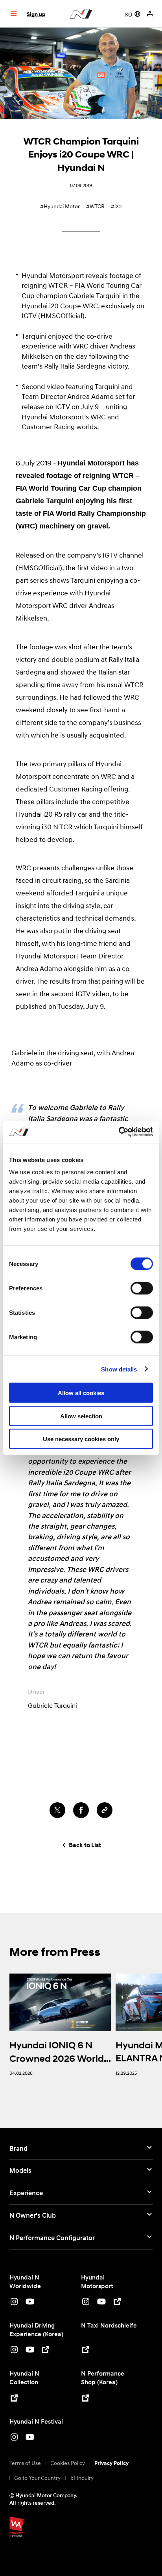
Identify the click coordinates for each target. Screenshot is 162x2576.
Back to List (85, 1845)
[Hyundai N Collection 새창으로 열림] (14, 2399)
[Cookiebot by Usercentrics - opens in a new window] (119, 1132)
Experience (26, 2193)
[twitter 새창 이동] (57, 1810)
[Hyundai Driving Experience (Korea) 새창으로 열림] (46, 2351)
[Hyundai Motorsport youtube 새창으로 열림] (101, 2303)
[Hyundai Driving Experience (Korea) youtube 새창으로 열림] (30, 2351)
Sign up (36, 14)
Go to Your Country (37, 2478)
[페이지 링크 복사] (105, 1810)
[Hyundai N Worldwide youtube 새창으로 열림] (30, 2303)
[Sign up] (151, 14)
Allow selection (81, 1416)
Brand (18, 2148)
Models (20, 2170)
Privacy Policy (111, 2463)
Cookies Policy (68, 2463)
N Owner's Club (33, 2215)
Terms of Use (25, 2463)
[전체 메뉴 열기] (13, 14)
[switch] (142, 1288)
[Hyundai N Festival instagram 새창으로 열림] (14, 2438)
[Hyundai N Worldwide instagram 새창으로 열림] (14, 2303)
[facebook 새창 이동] (81, 1810)
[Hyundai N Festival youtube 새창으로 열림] (30, 2438)
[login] (150, 14)
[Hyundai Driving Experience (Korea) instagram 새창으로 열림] (14, 2351)
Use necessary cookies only (81, 1439)
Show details (119, 1369)
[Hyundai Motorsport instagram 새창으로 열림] (86, 2303)
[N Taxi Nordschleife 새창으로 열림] (86, 2351)
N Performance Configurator (52, 2238)
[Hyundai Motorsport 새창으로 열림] (117, 2303)
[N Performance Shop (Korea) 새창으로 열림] (86, 2399)
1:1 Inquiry (82, 2478)
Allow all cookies (81, 1393)
